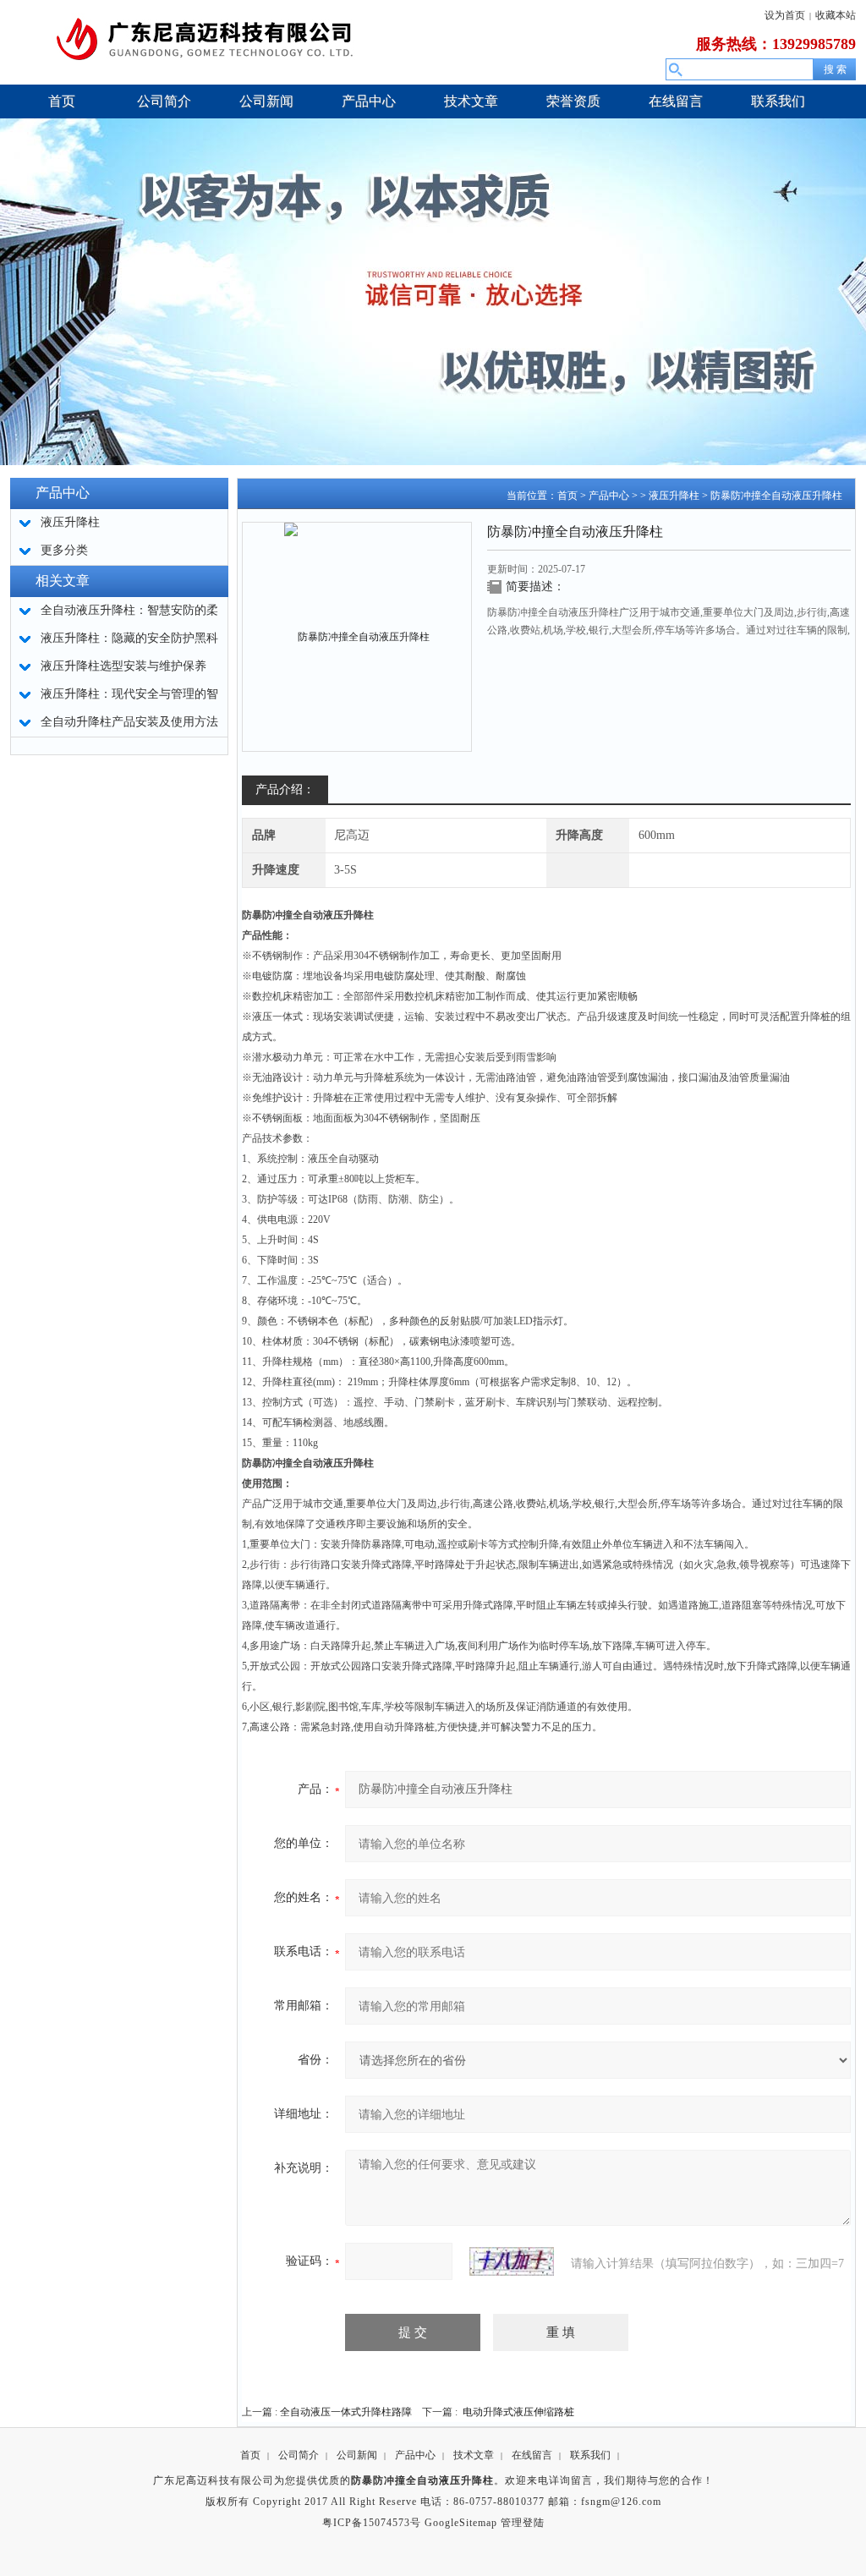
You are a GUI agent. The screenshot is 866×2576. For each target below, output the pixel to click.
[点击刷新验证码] (512, 2261)
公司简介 (299, 2455)
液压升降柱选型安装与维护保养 (123, 666)
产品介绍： (285, 789)
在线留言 (532, 2455)
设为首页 (785, 15)
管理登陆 (523, 2523)
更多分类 (64, 550)
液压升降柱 (674, 496)
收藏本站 (836, 15)
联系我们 (590, 2455)
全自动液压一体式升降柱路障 (346, 2412)
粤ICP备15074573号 (372, 2523)
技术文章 (474, 2455)
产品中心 (609, 496)
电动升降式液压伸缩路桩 (518, 2412)
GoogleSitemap (461, 2523)
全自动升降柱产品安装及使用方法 (129, 722)
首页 (567, 496)
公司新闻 (357, 2455)
